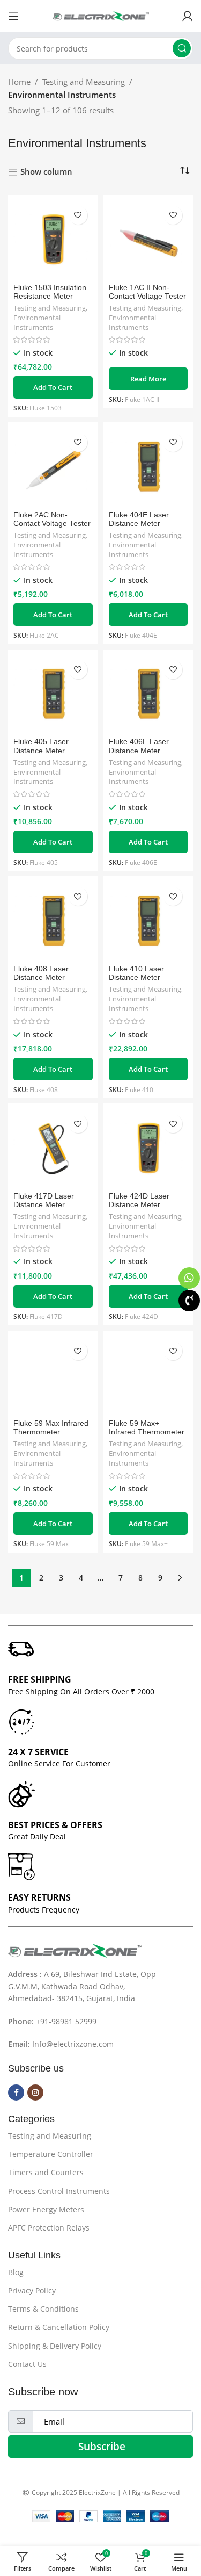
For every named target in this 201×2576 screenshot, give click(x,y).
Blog (16, 2272)
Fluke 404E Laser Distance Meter (139, 519)
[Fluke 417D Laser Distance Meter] (53, 1149)
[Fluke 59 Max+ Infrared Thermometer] (148, 1376)
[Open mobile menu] (13, 16)
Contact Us (27, 2364)
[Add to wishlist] (78, 215)
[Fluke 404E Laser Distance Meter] (148, 467)
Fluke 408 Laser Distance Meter (41, 973)
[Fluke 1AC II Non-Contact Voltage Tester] (148, 240)
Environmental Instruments (37, 323)
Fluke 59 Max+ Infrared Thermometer (147, 1428)
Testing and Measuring (84, 82)
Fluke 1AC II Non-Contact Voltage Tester (147, 292)
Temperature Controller (51, 2154)
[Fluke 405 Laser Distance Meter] (53, 695)
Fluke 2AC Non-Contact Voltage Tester (52, 519)
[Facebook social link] (16, 2092)
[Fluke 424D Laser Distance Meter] (148, 1149)
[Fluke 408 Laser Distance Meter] (53, 921)
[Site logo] (101, 15)
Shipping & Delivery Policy (55, 2346)
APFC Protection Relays (49, 2228)
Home (19, 82)
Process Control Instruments (59, 2191)
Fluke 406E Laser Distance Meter (139, 746)
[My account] (188, 16)
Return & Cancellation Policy (59, 2327)
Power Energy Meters (46, 2209)
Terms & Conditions (43, 2309)
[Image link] (75, 1950)
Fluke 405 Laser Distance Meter (41, 746)
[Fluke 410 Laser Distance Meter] (148, 921)
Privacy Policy (32, 2290)
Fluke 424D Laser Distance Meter (139, 1200)
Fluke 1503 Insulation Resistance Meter (50, 292)
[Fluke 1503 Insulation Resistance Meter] (53, 240)
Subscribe (102, 2447)
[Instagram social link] (35, 2092)
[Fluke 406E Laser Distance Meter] (148, 695)
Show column (46, 172)
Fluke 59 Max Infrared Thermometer (51, 1428)
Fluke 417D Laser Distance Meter (44, 1200)
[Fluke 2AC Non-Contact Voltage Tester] (53, 467)
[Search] (182, 48)
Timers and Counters (46, 2172)
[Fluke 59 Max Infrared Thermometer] (53, 1376)
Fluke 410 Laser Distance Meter (136, 973)
